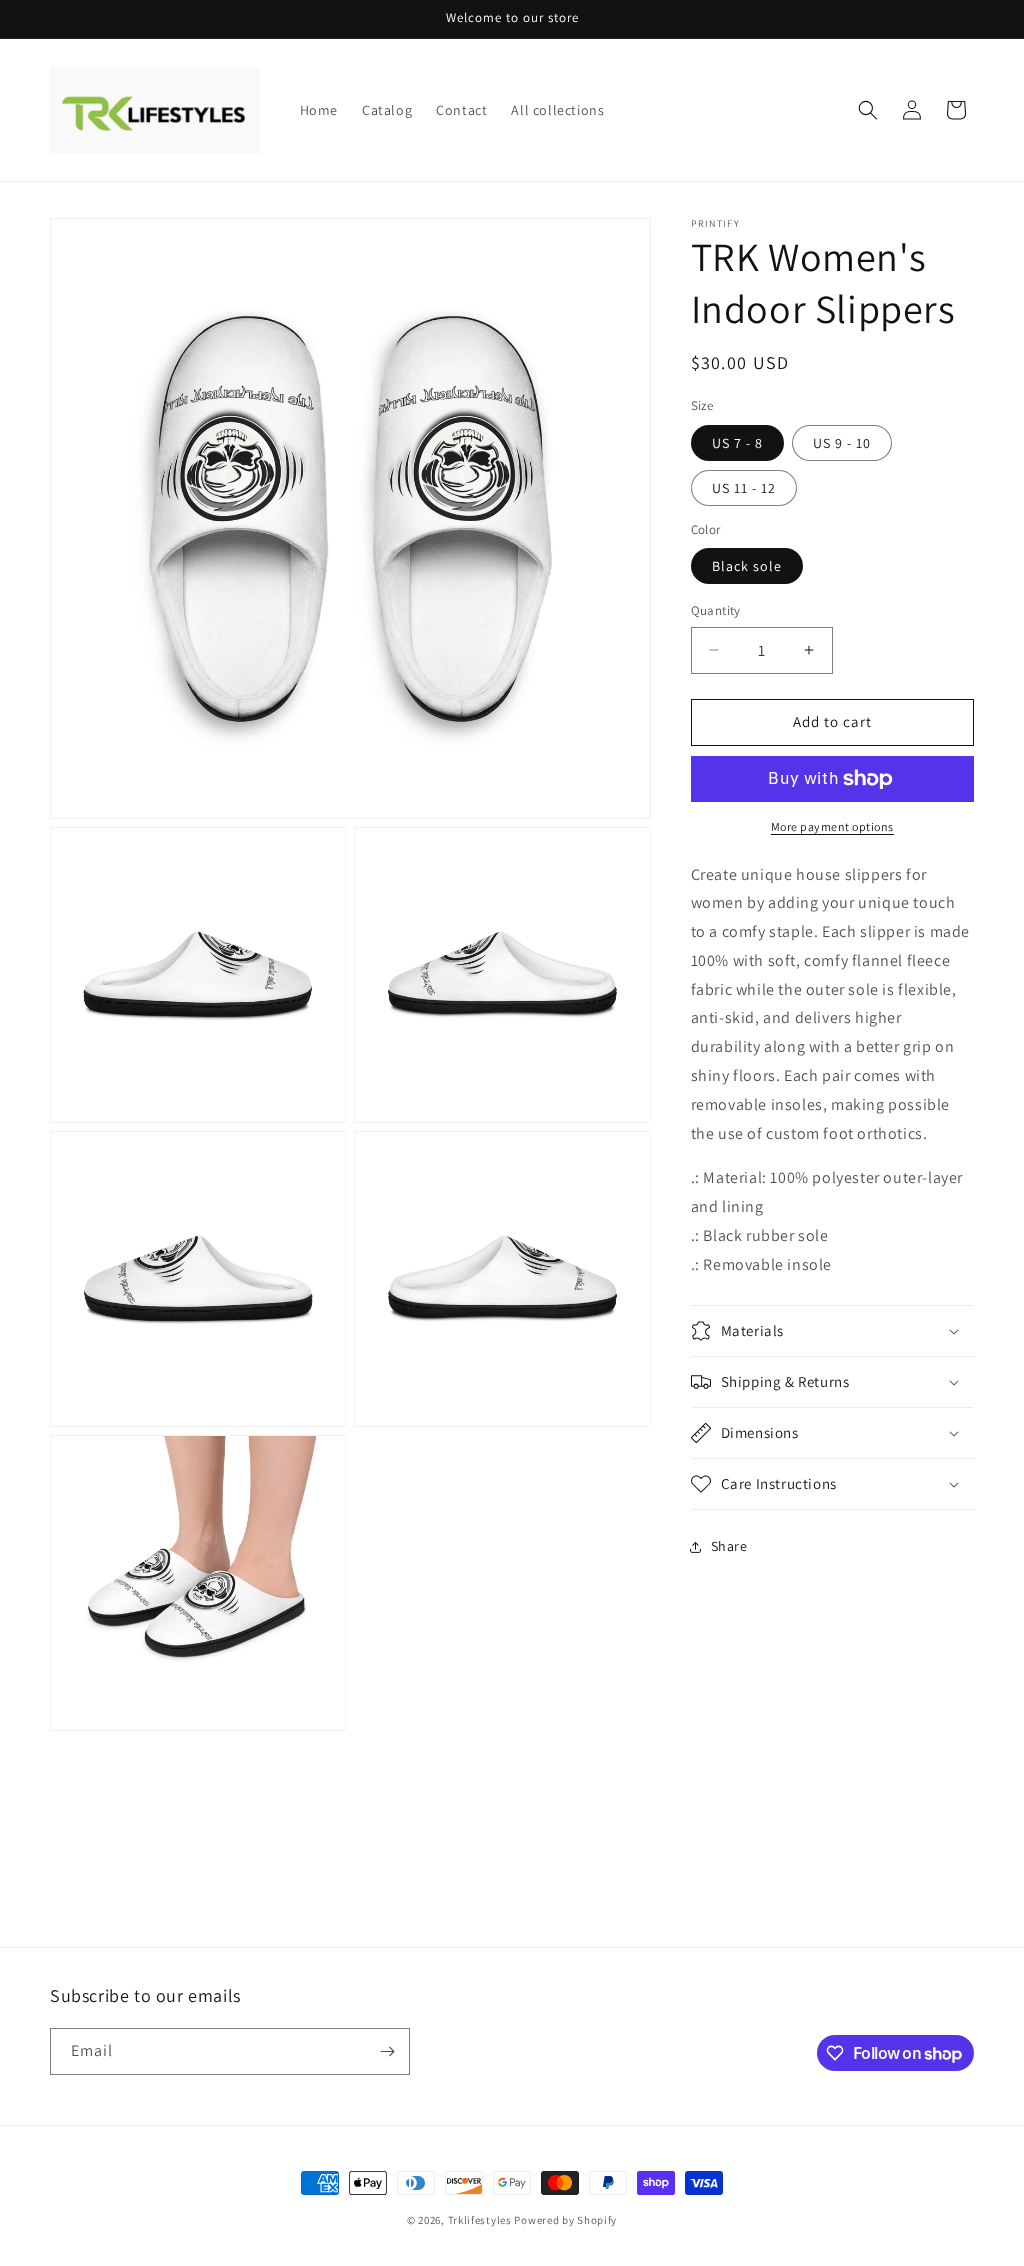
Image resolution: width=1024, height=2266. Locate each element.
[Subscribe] (387, 2051)
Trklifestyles (480, 2220)
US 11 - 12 (744, 488)
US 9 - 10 (842, 443)
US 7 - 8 (737, 443)
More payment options (832, 826)
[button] (868, 110)
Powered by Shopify (565, 2220)
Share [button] (729, 1546)
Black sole (747, 566)
